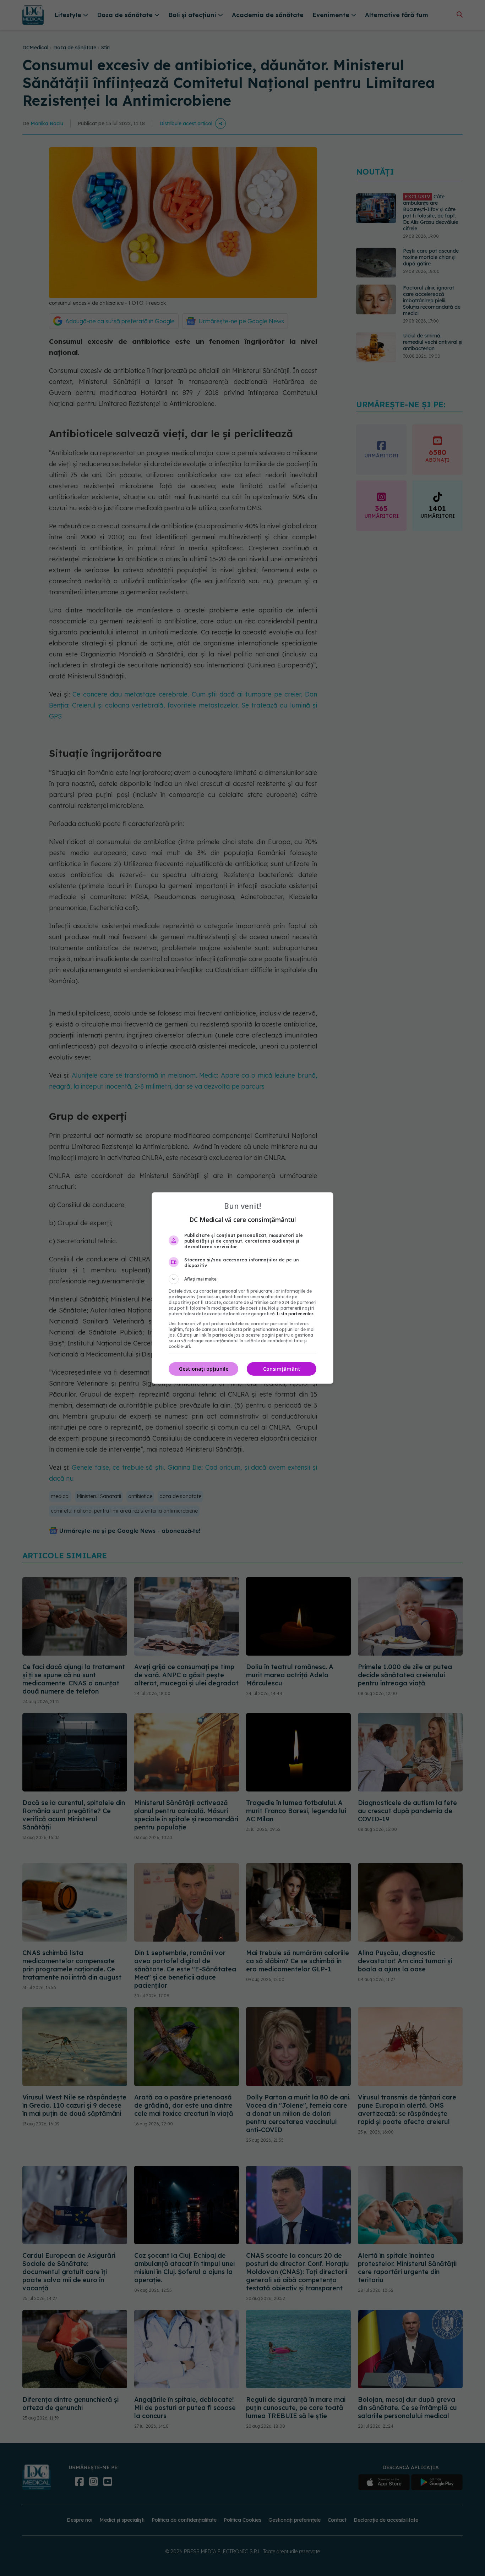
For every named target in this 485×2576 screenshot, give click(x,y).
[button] (243, 1279)
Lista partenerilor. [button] (296, 1314)
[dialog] (243, 1288)
